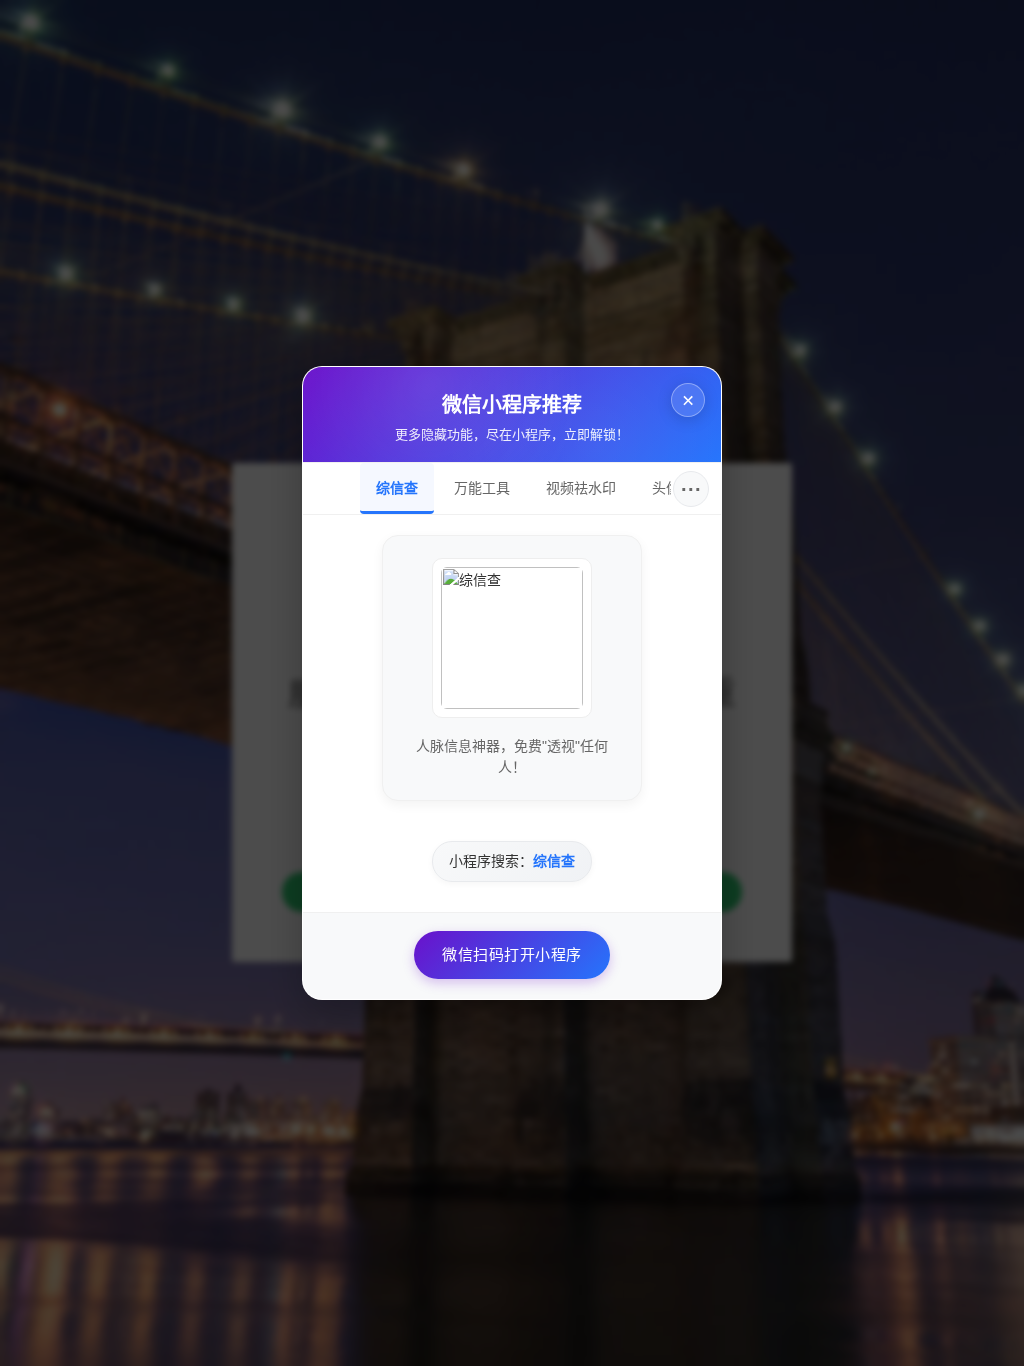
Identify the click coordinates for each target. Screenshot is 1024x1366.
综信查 (397, 488)
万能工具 (482, 488)
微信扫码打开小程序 (512, 954)
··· (691, 489)
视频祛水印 (581, 488)
